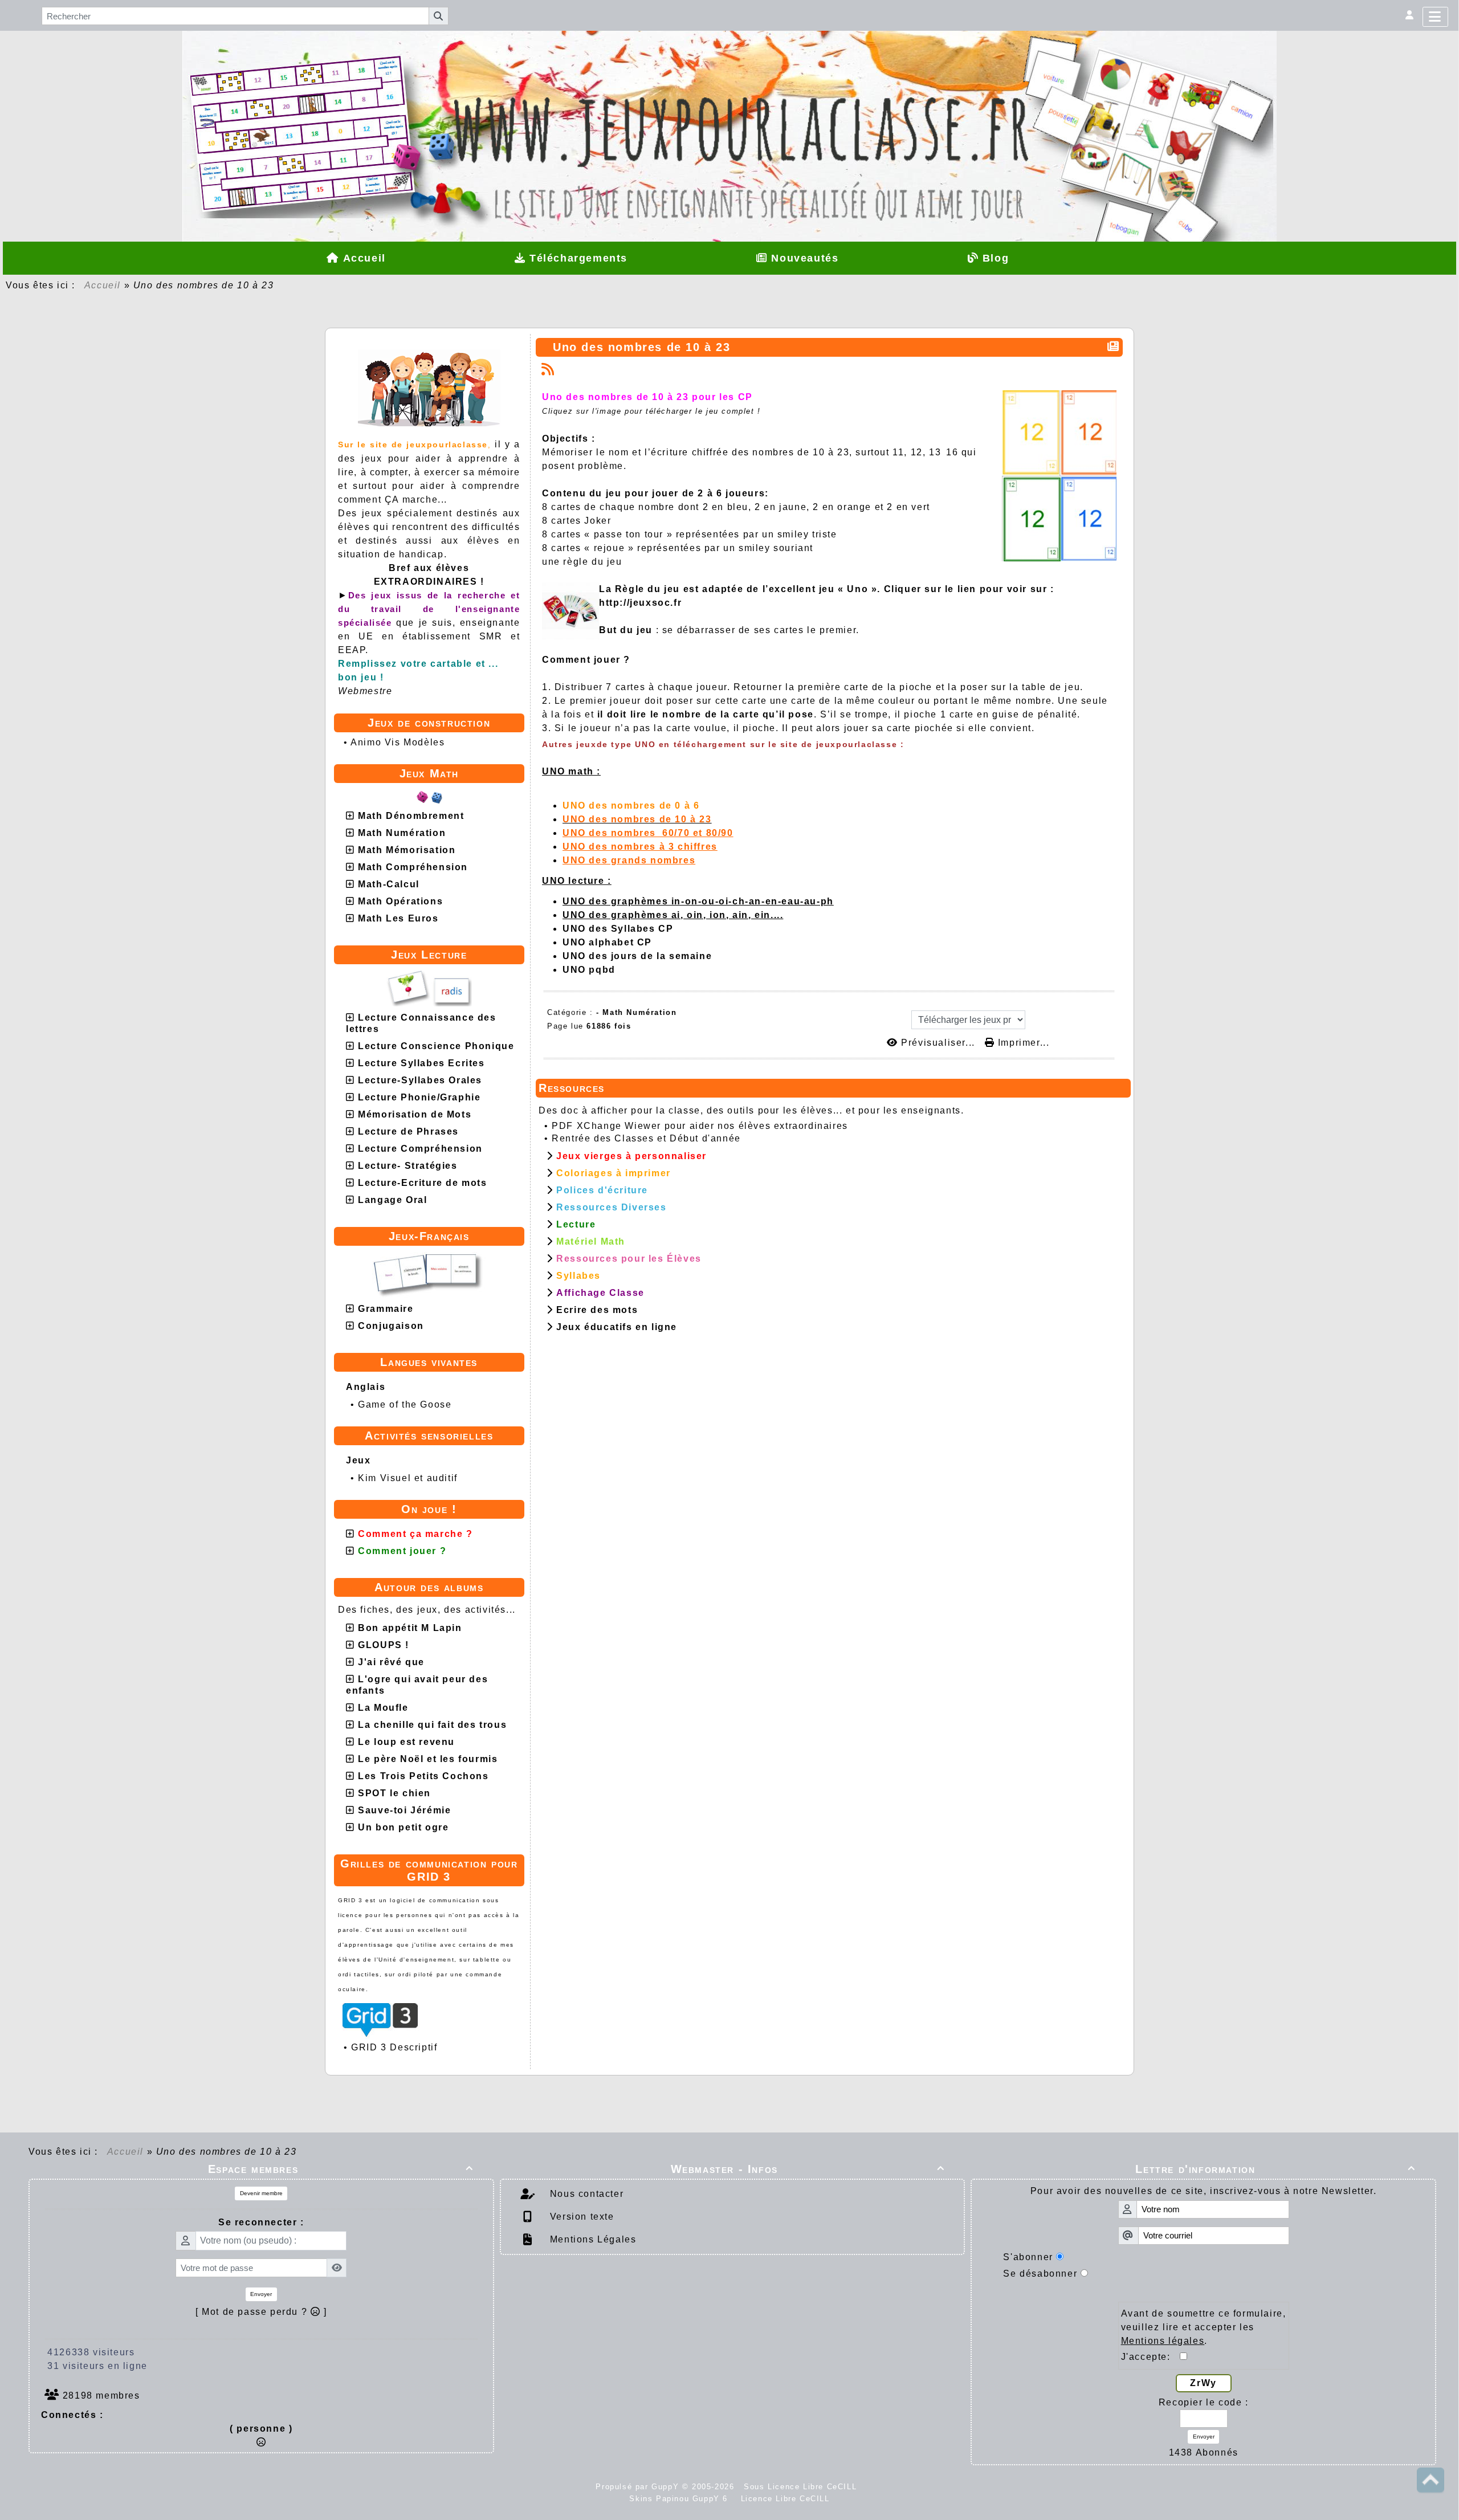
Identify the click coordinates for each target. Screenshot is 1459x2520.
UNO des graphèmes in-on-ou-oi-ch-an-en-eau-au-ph (698, 901)
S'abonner (1028, 2257)
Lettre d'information (1275, 2169)
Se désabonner (1040, 2274)
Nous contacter (585, 2194)
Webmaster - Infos (808, 2169)
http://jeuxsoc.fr (640, 603)
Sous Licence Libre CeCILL (802, 2487)
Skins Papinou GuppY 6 (682, 2499)
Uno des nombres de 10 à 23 (642, 347)
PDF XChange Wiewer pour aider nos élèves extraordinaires (700, 1126)
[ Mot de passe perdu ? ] (261, 2312)
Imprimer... (1022, 1043)
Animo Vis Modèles (398, 742)
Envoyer (261, 2294)
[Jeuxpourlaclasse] (729, 98)
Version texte (580, 2217)
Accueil (103, 285)
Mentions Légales (591, 2239)
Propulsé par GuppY (639, 2487)
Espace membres (341, 2169)
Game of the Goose (405, 1404)
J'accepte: (1151, 2357)
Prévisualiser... (938, 1043)
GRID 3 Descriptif (394, 2047)
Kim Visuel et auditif (408, 1478)
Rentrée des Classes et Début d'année (646, 1138)
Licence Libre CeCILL (784, 2499)
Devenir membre (261, 2193)
